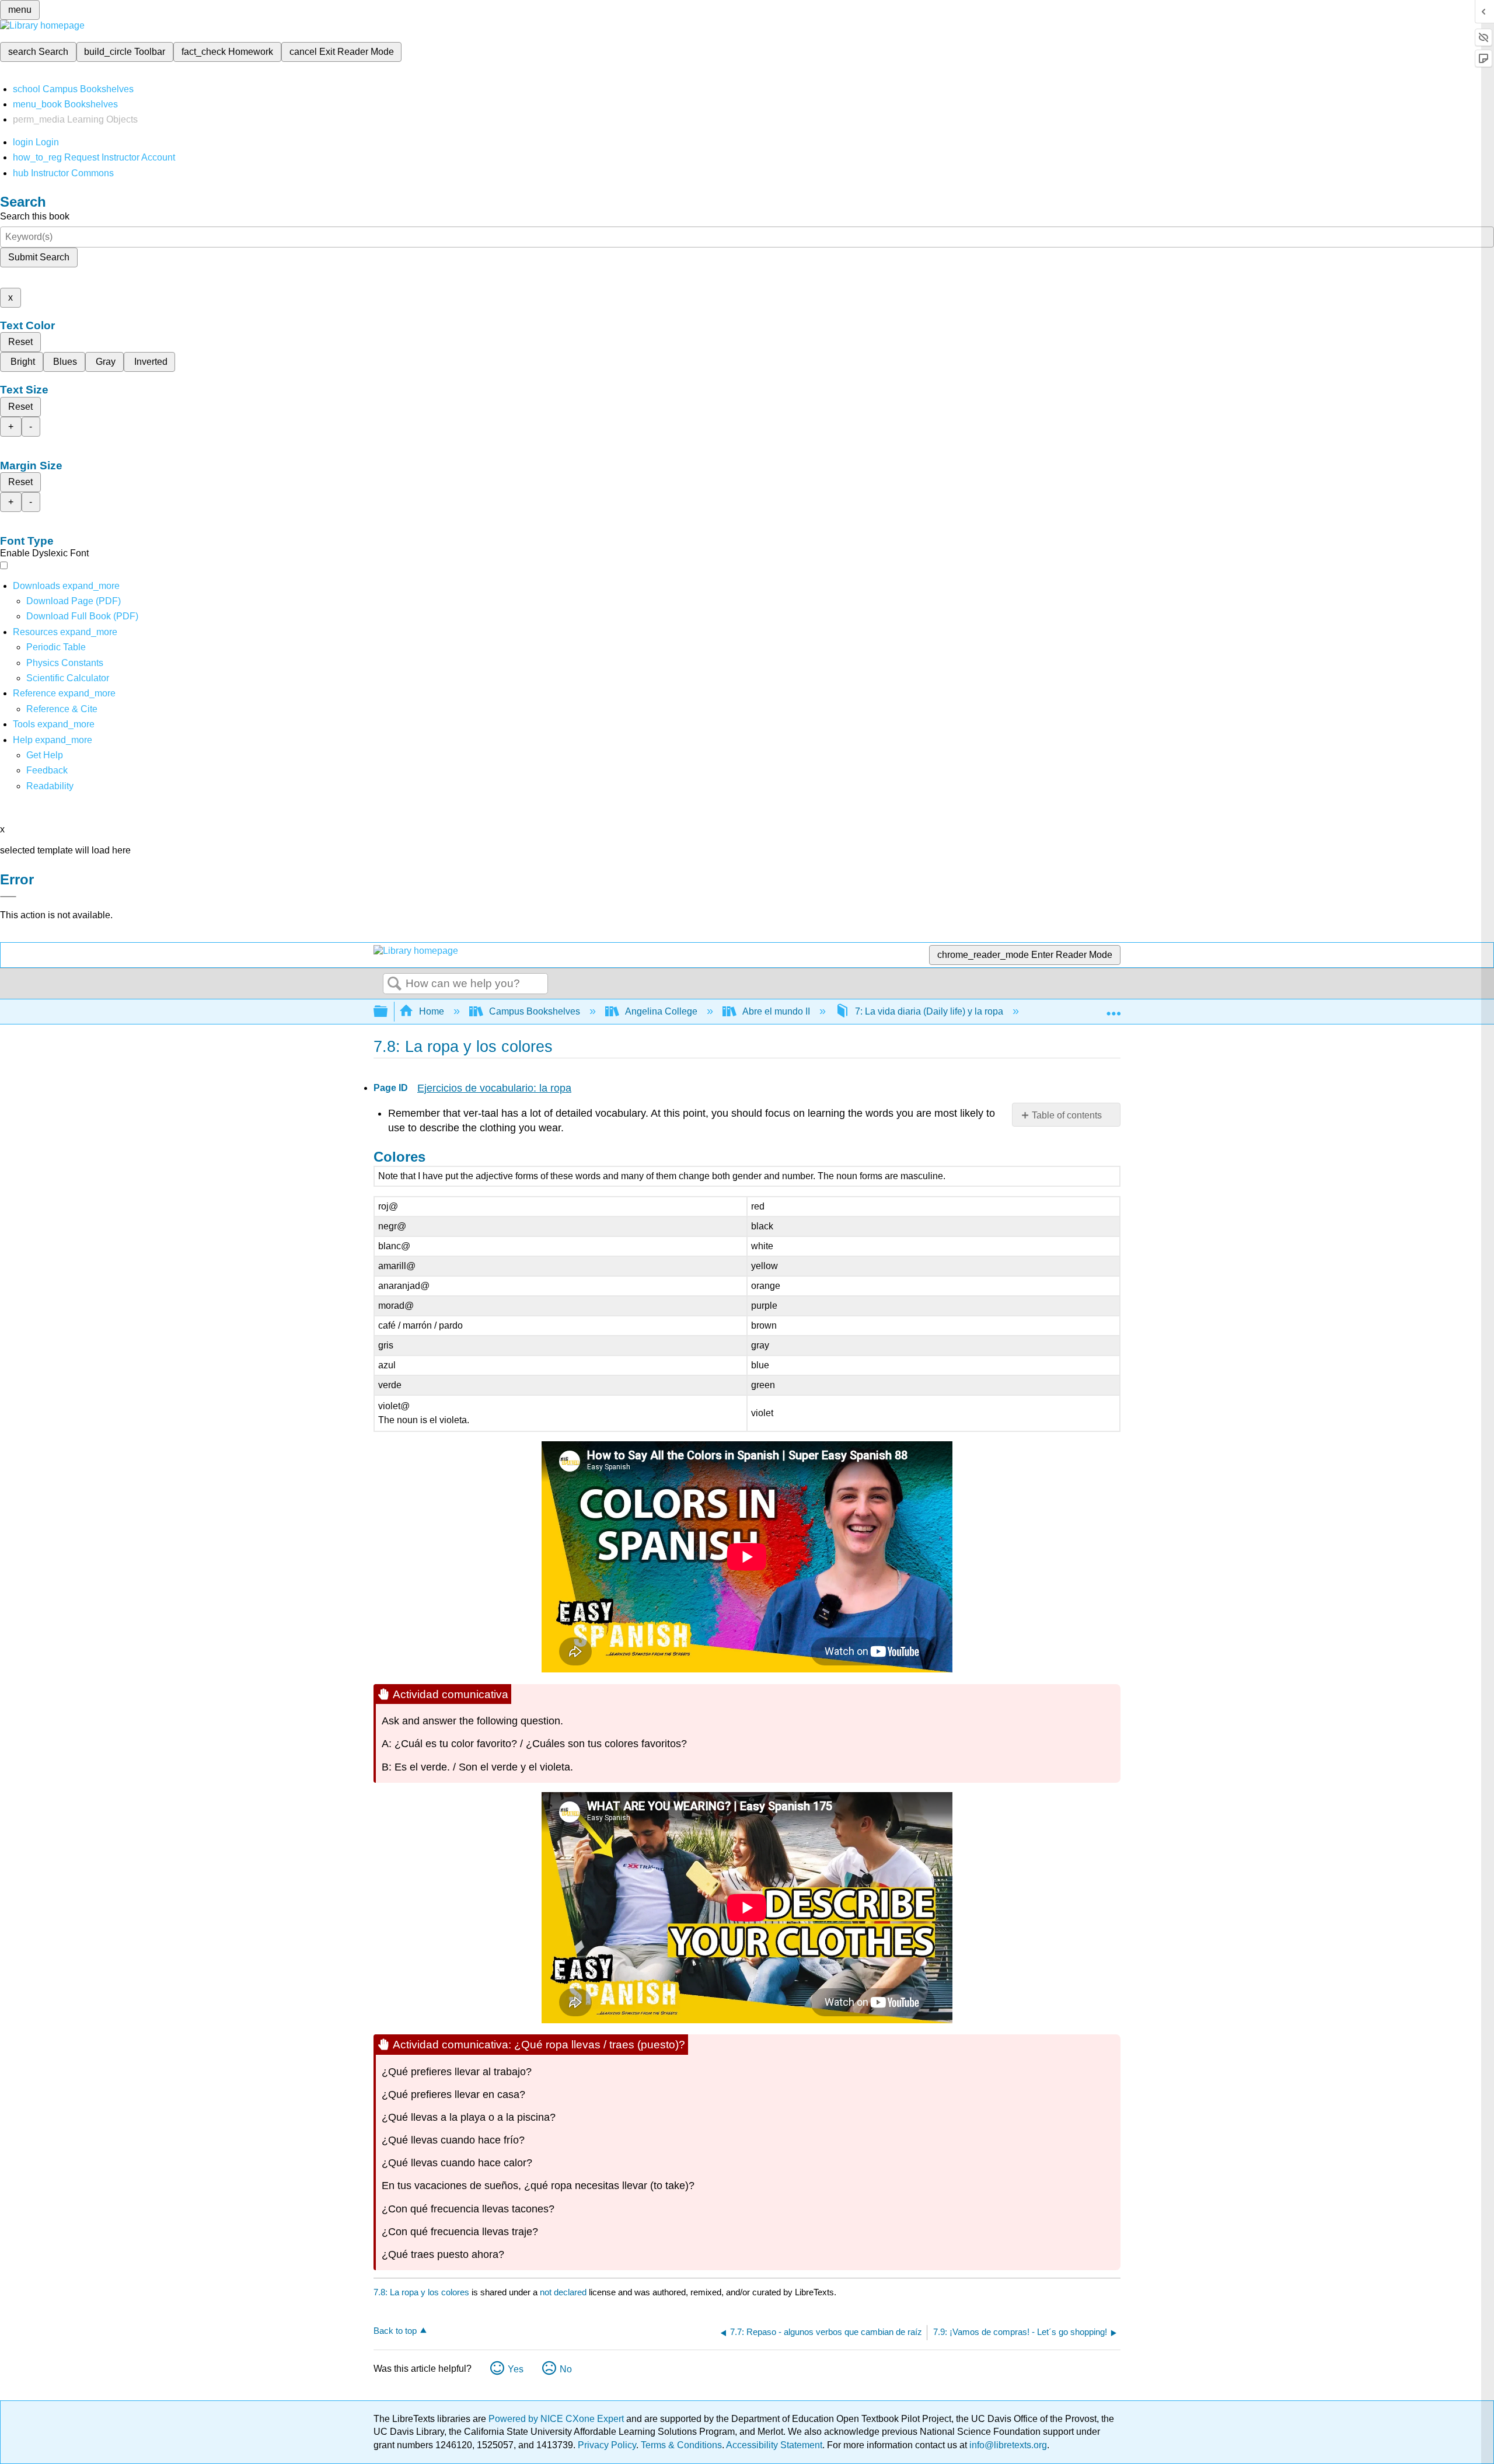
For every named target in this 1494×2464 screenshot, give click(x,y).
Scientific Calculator (68, 678)
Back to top (395, 2331)
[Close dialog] (8, 897)
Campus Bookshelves (535, 1011)
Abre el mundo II (776, 1011)
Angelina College (661, 1011)
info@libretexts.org (1007, 2445)
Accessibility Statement (774, 2445)
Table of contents (1067, 1115)
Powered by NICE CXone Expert (557, 2419)
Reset (20, 342)
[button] (47, 770)
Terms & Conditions (681, 2445)
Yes (516, 2369)
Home (432, 1011)
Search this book (35, 216)
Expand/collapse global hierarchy (388, 1012)
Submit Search (39, 257)
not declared (564, 2292)
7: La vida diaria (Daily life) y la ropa (929, 1011)
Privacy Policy (607, 2445)
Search (395, 984)
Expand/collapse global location (1113, 1008)
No (566, 2369)
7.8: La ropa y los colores (421, 2292)
